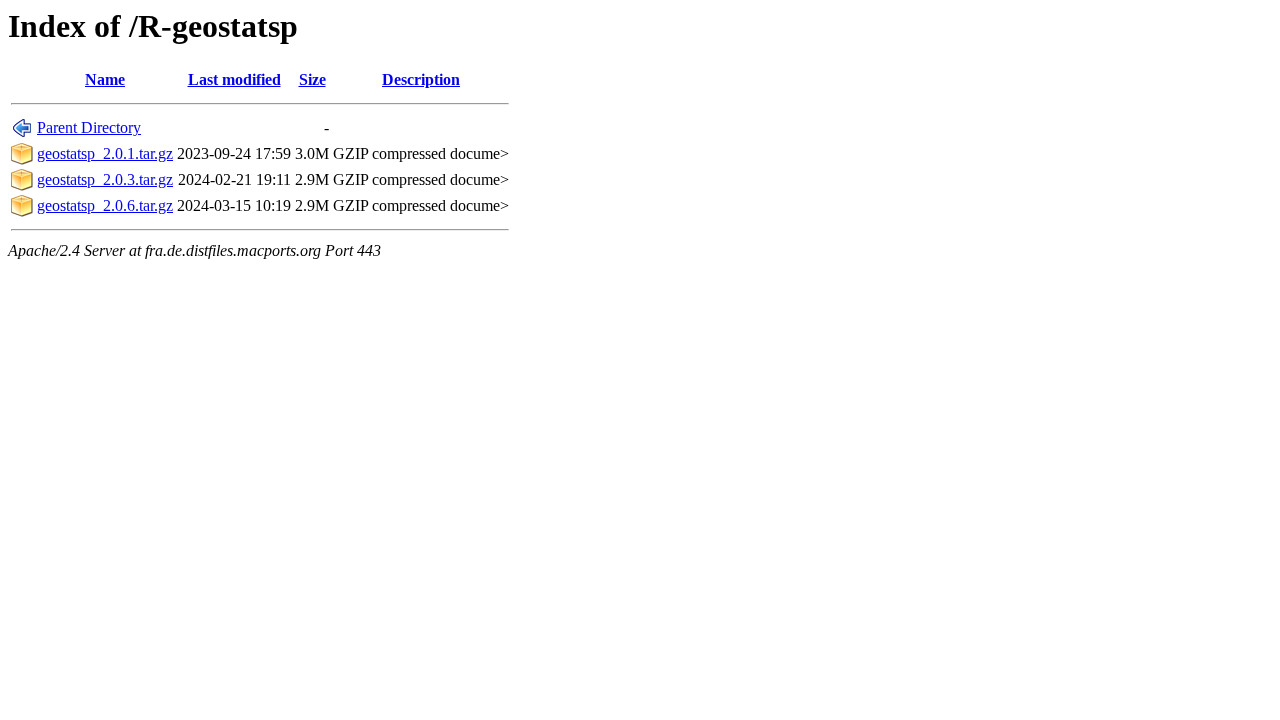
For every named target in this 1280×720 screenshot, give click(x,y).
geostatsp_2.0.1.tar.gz (105, 153)
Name (105, 79)
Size (312, 79)
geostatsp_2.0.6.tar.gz (105, 205)
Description (421, 79)
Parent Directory (89, 127)
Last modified (234, 79)
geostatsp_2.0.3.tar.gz (105, 179)
